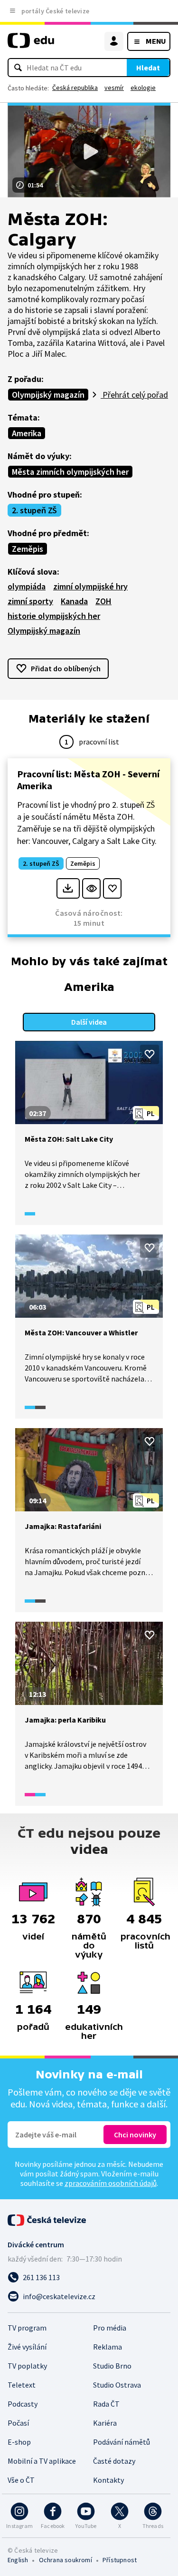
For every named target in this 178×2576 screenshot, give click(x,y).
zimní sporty (30, 601)
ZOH (103, 601)
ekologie (143, 88)
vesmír (114, 88)
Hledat (148, 68)
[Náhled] (91, 888)
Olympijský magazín (48, 395)
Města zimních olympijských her (70, 472)
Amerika (27, 433)
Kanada (74, 601)
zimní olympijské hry (90, 586)
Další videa (89, 1022)
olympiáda (27, 586)
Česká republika (75, 88)
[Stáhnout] (68, 888)
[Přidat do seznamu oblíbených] (112, 888)
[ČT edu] (31, 44)
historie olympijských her (54, 616)
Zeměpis (28, 549)
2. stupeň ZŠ (34, 510)
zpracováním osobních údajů (111, 2183)
